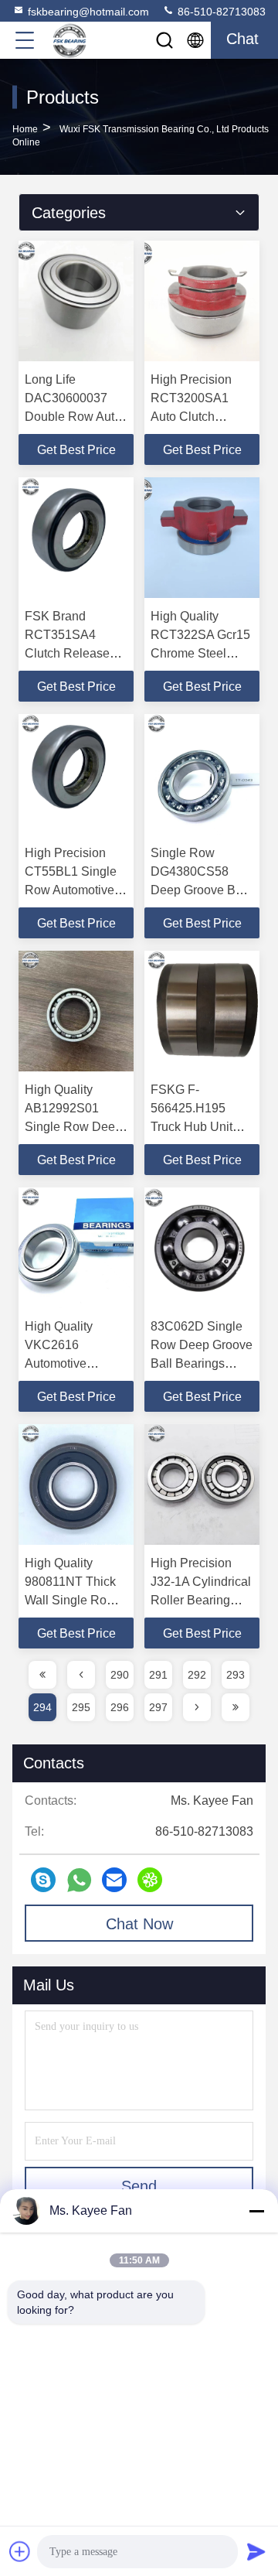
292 (197, 1675)
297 (158, 1707)
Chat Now (139, 1924)
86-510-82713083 (220, 12)
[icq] (150, 1880)
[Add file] (20, 2551)
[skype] (43, 1880)
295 (81, 1707)
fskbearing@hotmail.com (88, 12)
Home (25, 129)
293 (236, 1675)
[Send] (256, 2551)
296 (120, 1707)
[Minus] (256, 2211)
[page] (42, 1675)
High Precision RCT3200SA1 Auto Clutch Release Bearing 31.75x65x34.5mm (201, 417)
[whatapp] (79, 1880)
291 (158, 1675)
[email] (114, 1880)
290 (120, 1675)
